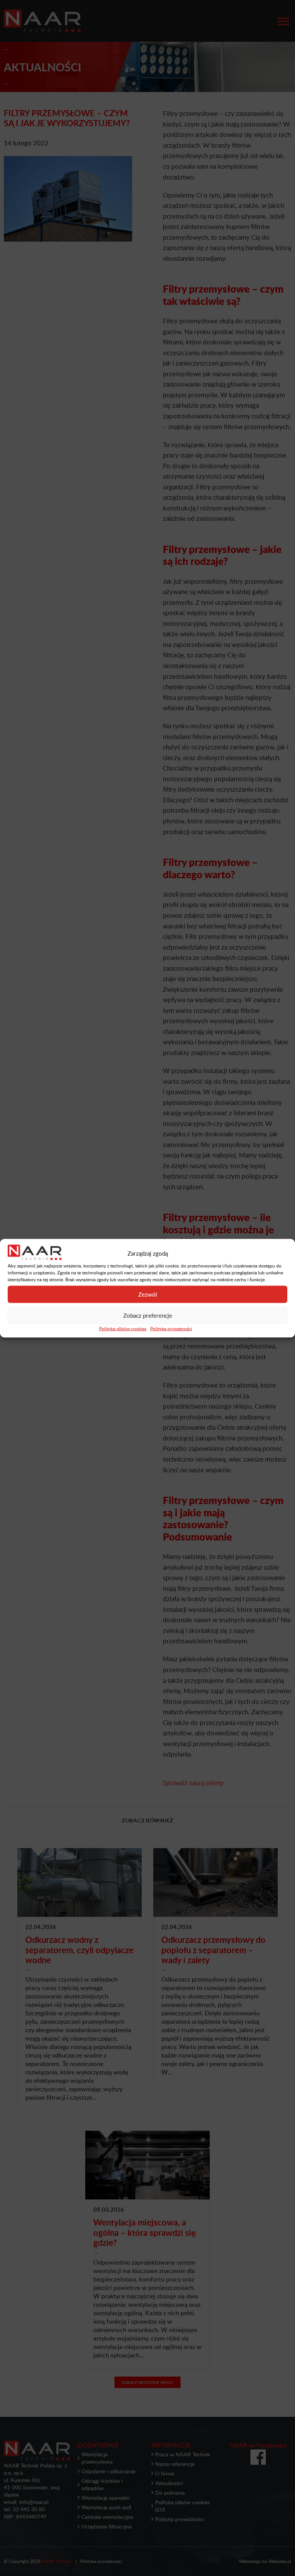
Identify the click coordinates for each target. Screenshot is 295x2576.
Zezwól (148, 1294)
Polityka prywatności (171, 1328)
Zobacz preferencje (148, 1315)
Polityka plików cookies (123, 1328)
